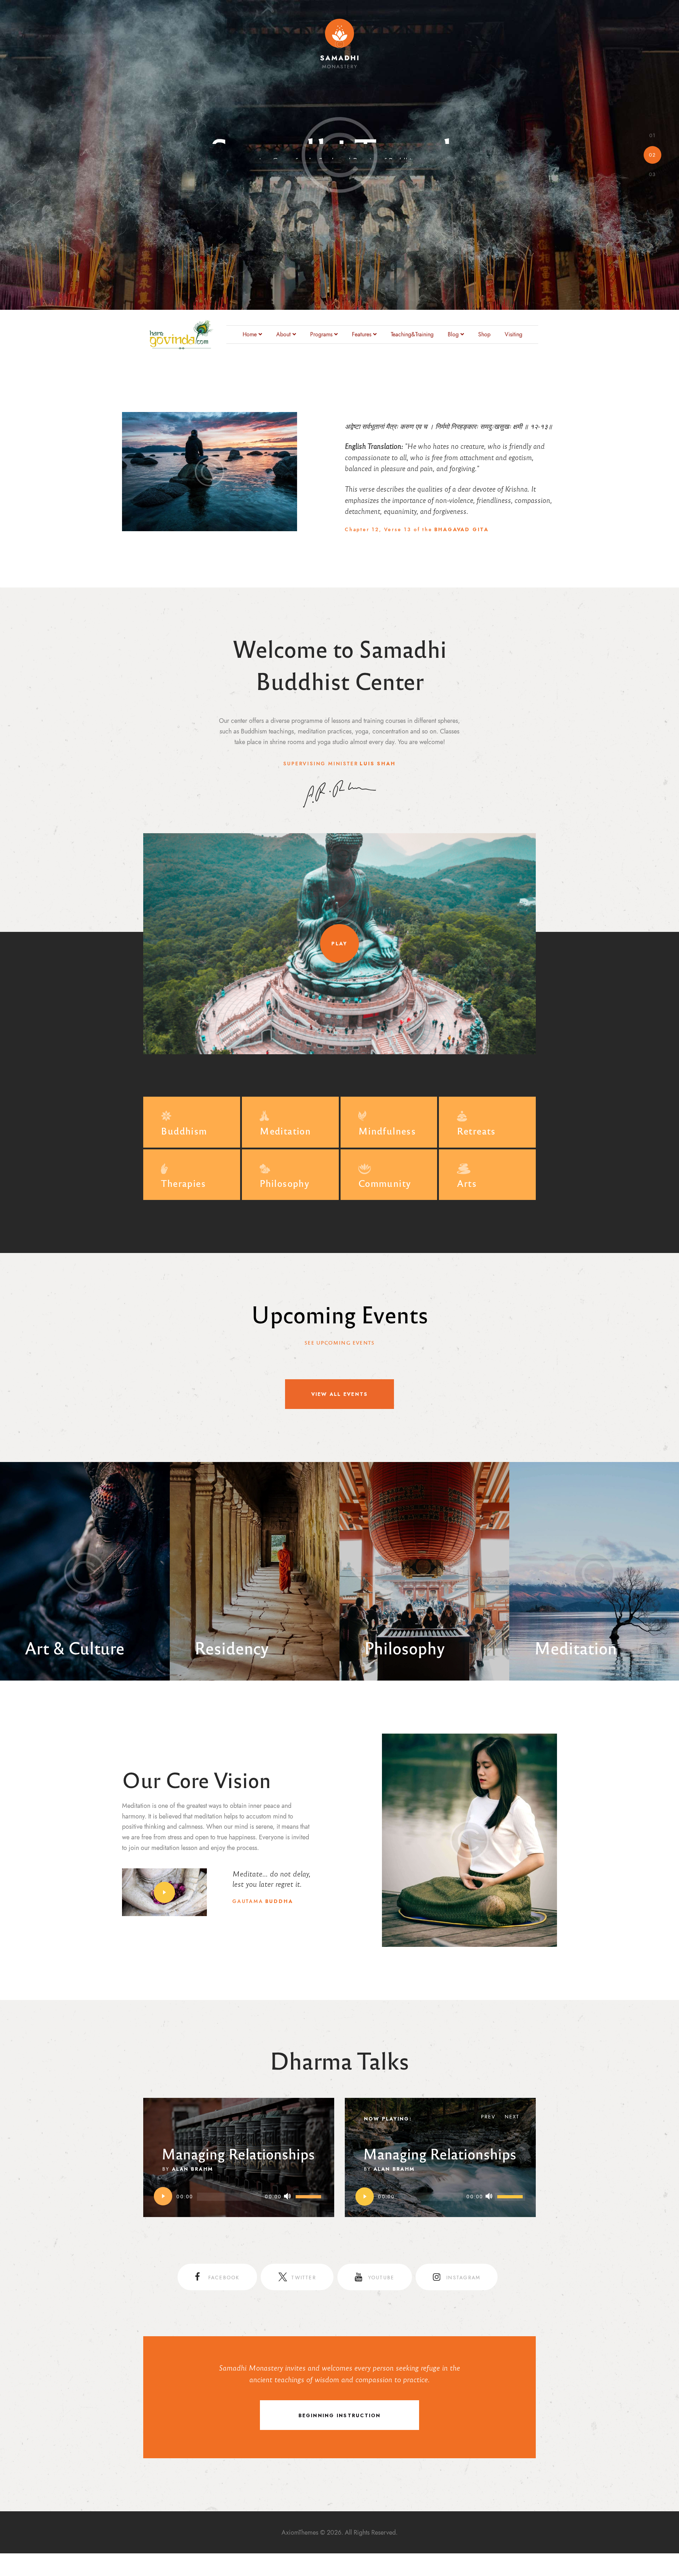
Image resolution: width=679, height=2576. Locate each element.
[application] (239, 2197)
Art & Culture (75, 1647)
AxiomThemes (300, 2532)
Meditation (575, 1647)
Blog (453, 335)
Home (250, 335)
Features (362, 335)
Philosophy (405, 1647)
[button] (164, 1892)
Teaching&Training (412, 335)
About (283, 335)
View (136, 1496)
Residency (232, 1647)
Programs (321, 335)
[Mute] (288, 2197)
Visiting (513, 335)
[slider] (309, 2196)
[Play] (163, 2197)
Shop (484, 335)
